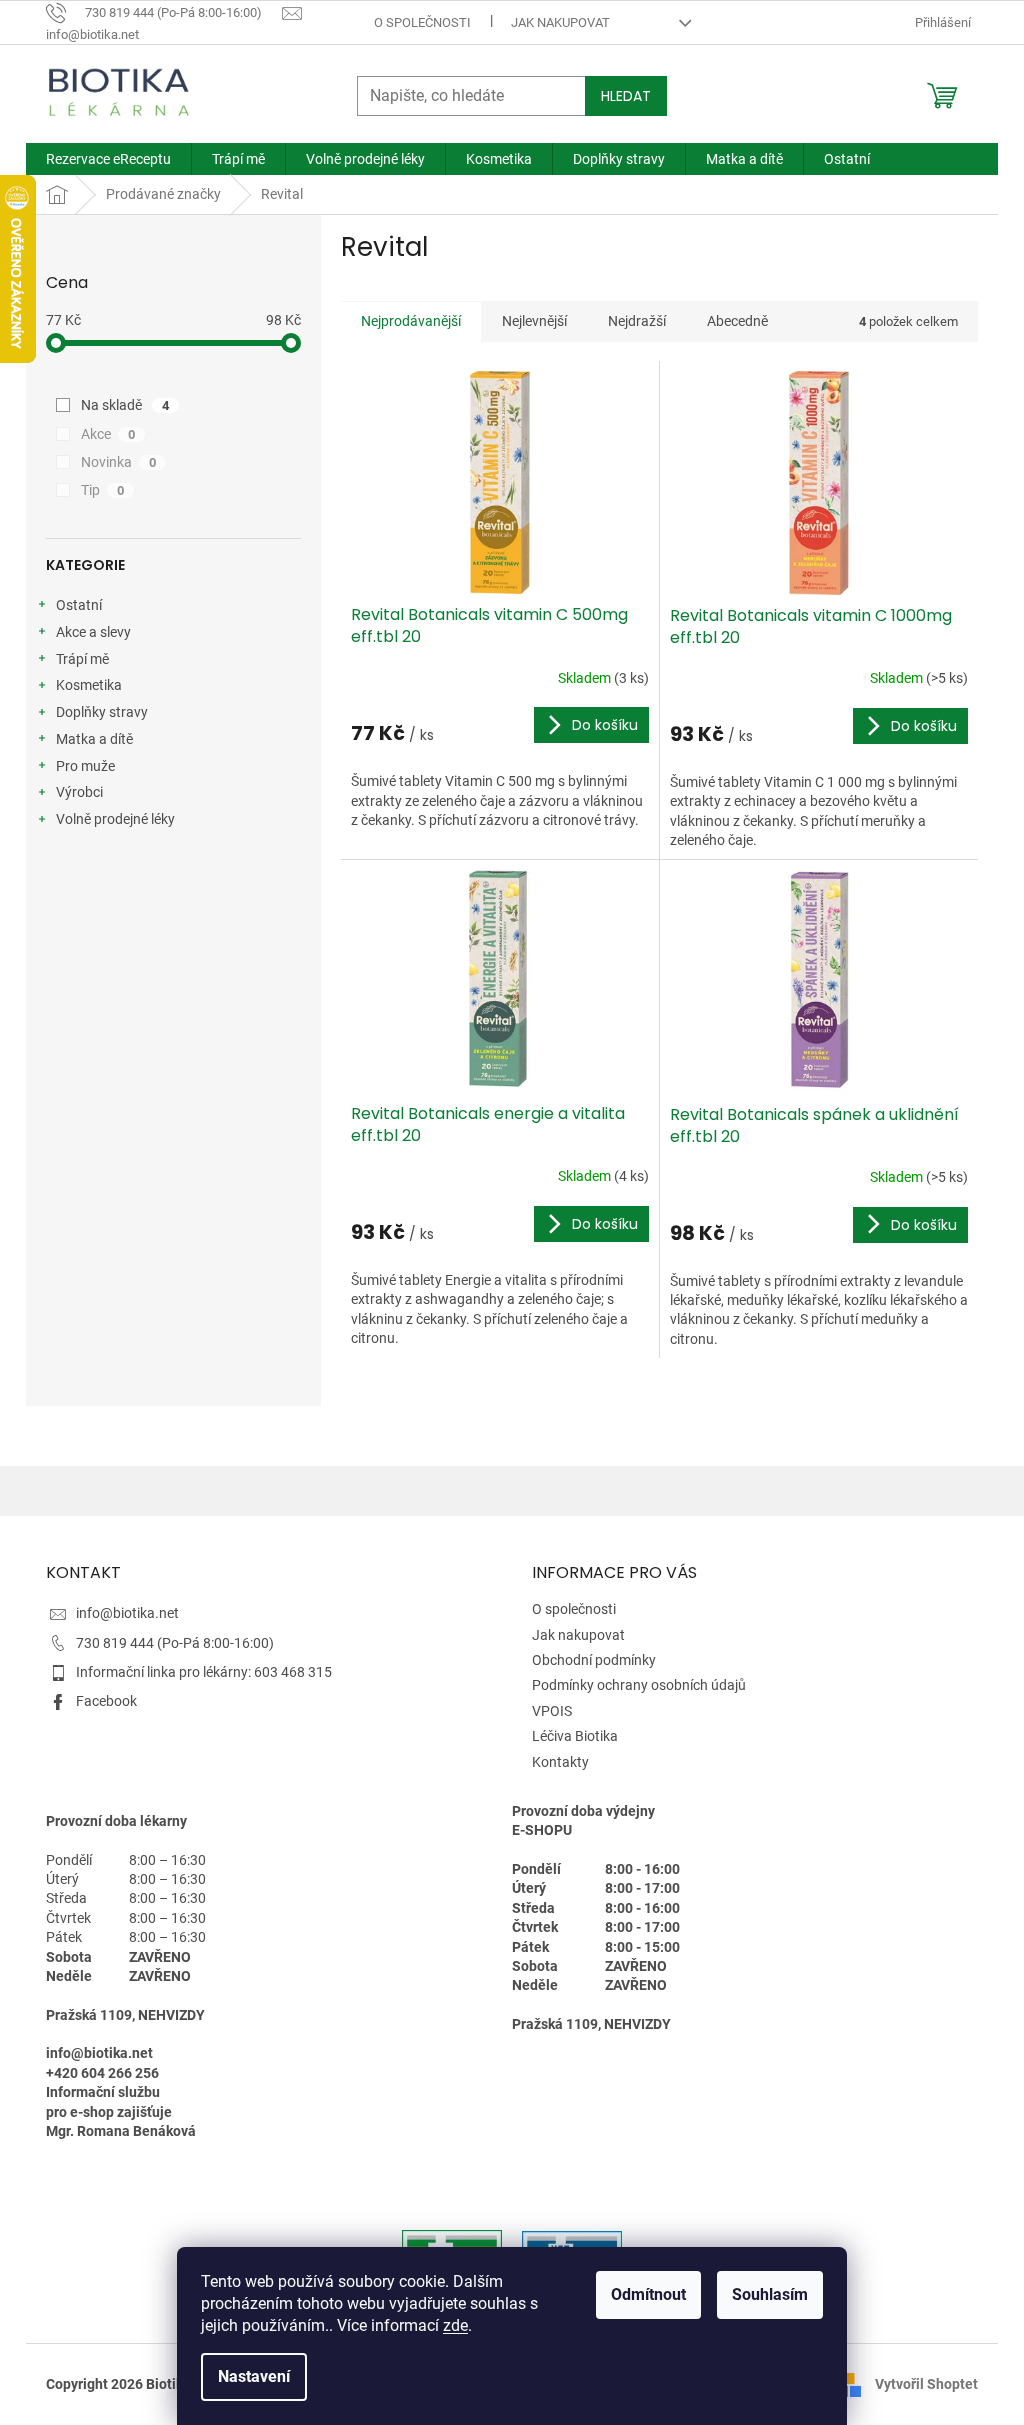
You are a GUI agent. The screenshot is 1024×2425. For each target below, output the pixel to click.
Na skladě (125, 405)
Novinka (118, 462)
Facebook (106, 1701)
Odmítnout (648, 2294)
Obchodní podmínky (594, 1660)
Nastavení (254, 2376)
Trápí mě (82, 659)
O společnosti (422, 22)
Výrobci (79, 792)
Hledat (626, 96)
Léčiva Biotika (575, 1736)
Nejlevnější (534, 321)
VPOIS (552, 1711)
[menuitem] (108, 159)
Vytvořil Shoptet (926, 2384)
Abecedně (737, 321)
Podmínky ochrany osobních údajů (639, 1685)
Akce (108, 434)
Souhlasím (770, 2294)
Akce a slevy (93, 632)
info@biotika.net (127, 1613)
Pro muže (85, 766)
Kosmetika (89, 685)
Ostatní (79, 605)
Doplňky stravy (102, 712)
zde (455, 2325)
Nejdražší (637, 321)
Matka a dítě (94, 739)
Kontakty (560, 1762)
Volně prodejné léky (115, 819)
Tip (102, 490)
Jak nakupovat (560, 22)
